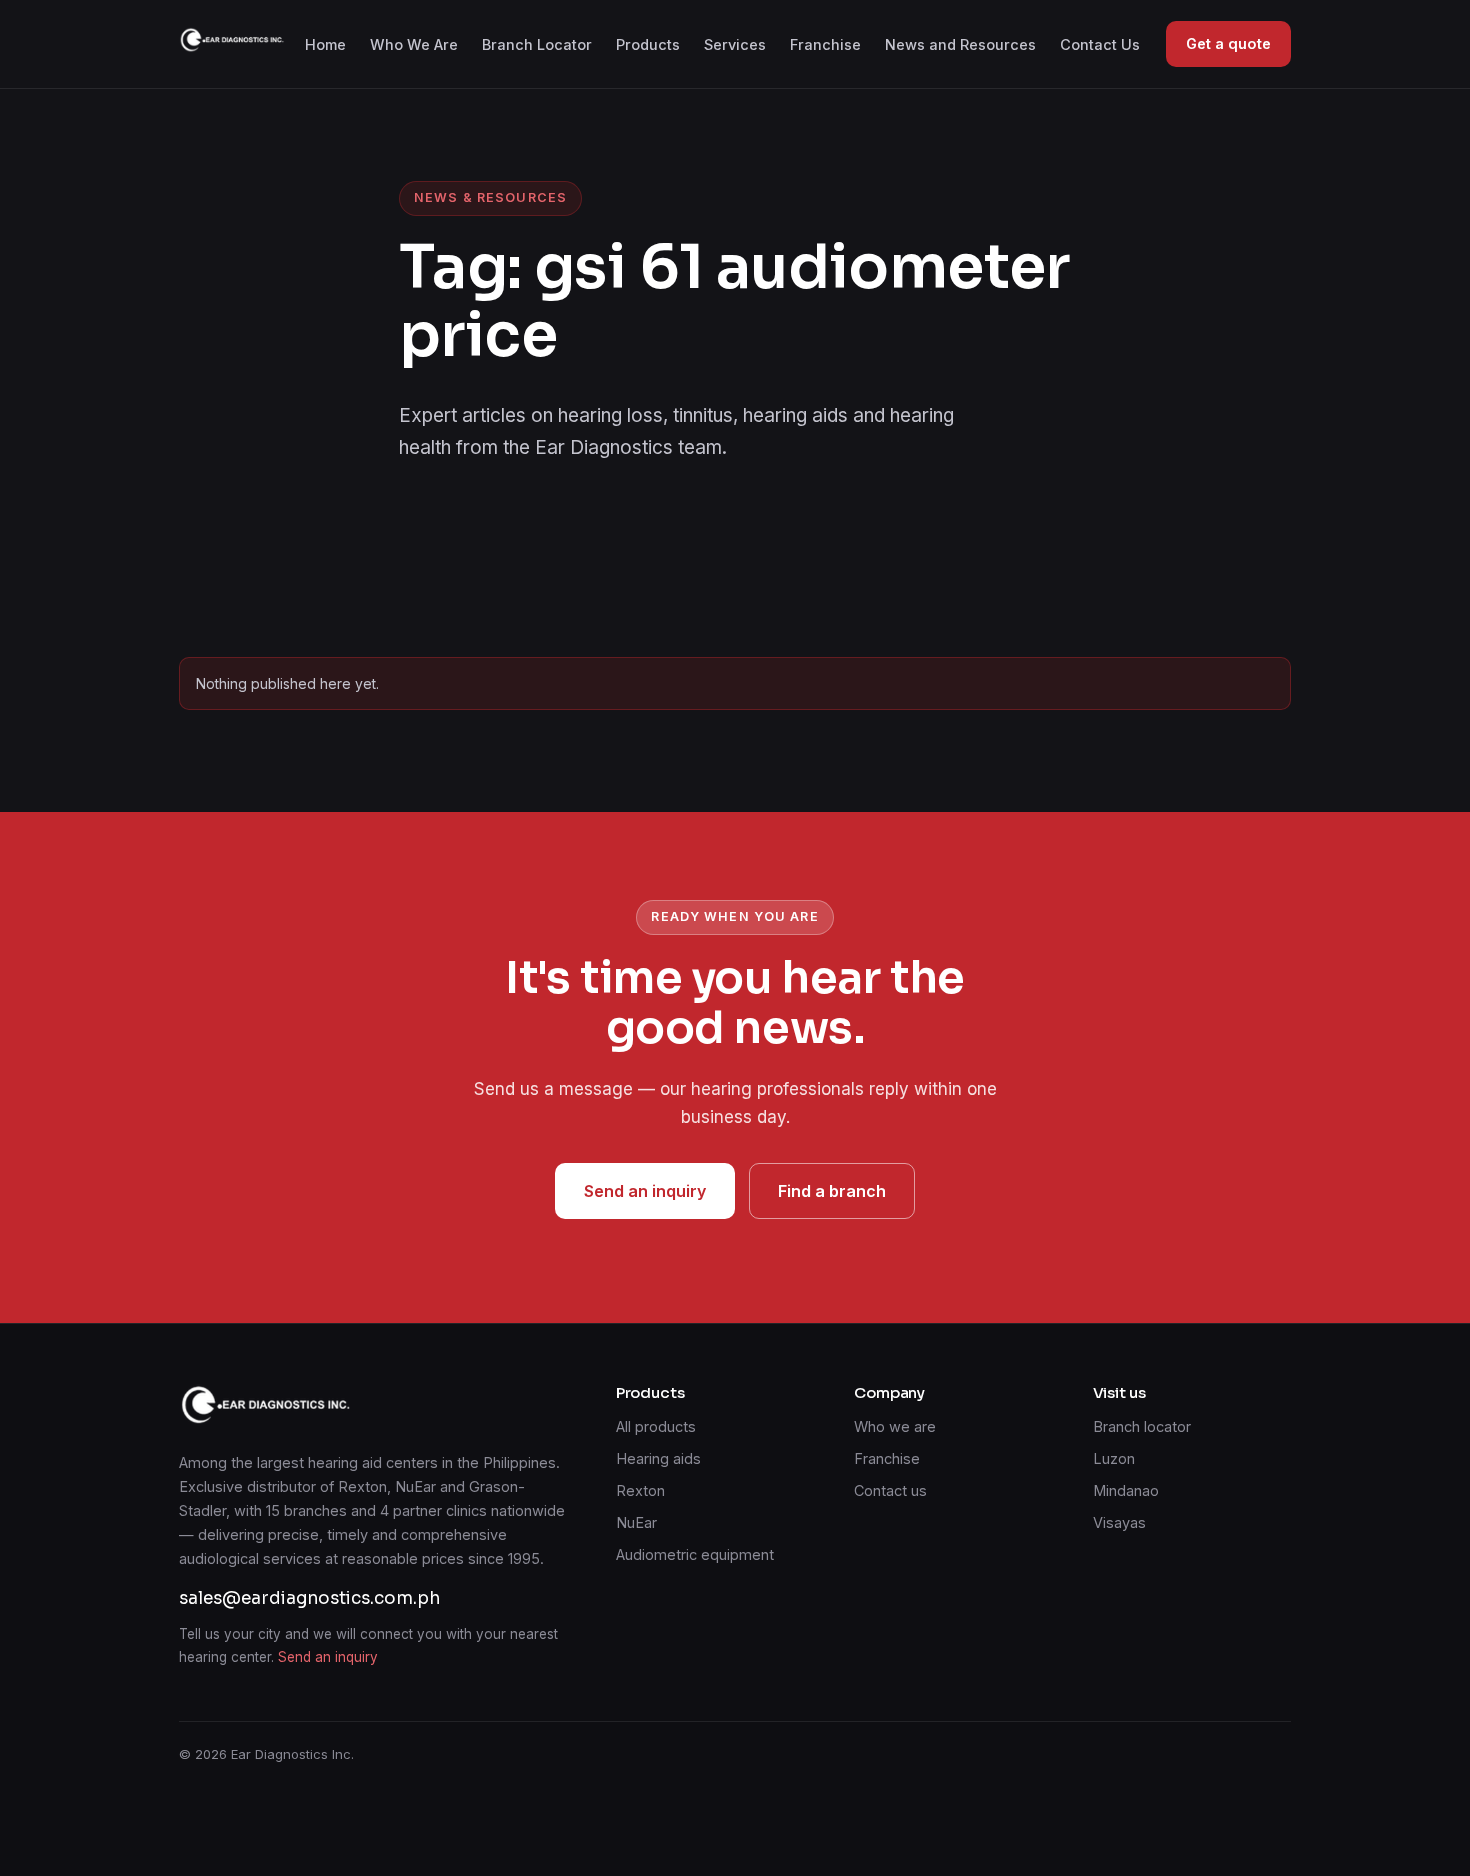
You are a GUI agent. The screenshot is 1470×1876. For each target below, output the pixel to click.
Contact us (890, 1490)
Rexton (640, 1490)
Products (648, 44)
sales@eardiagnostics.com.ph (309, 1598)
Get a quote (1228, 43)
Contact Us (1100, 44)
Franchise (825, 44)
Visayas (1119, 1522)
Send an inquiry (645, 1191)
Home (325, 44)
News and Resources (960, 44)
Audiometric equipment (695, 1554)
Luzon (1114, 1458)
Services (735, 44)
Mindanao (1126, 1490)
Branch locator (1142, 1426)
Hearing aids (658, 1458)
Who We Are (414, 44)
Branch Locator (537, 44)
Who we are (895, 1426)
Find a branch (832, 1191)
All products (656, 1426)
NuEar (636, 1522)
